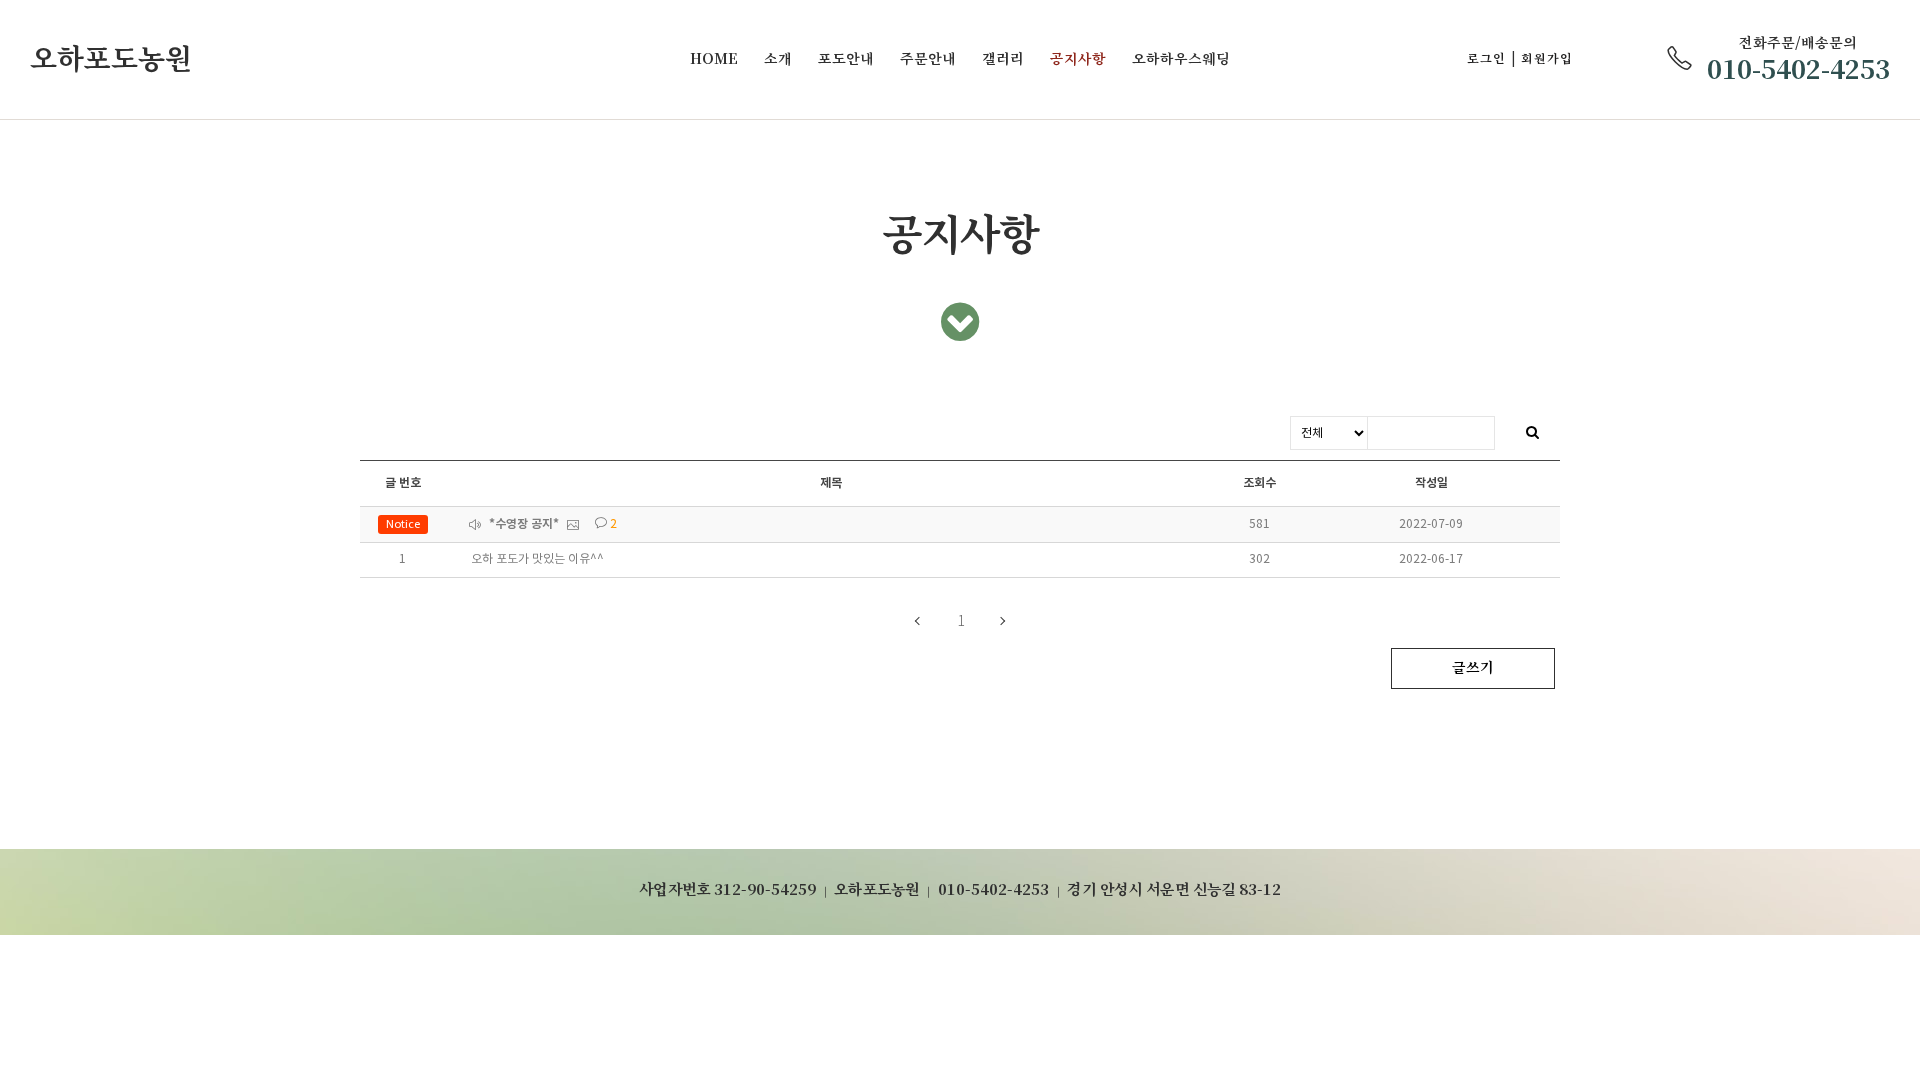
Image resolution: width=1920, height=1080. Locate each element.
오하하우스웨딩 (1181, 59)
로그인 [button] (1486, 58)
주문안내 (928, 59)
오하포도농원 (111, 58)
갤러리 (1003, 59)
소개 (778, 59)
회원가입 (1547, 58)
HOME (714, 59)
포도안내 (846, 59)
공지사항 (1078, 59)
